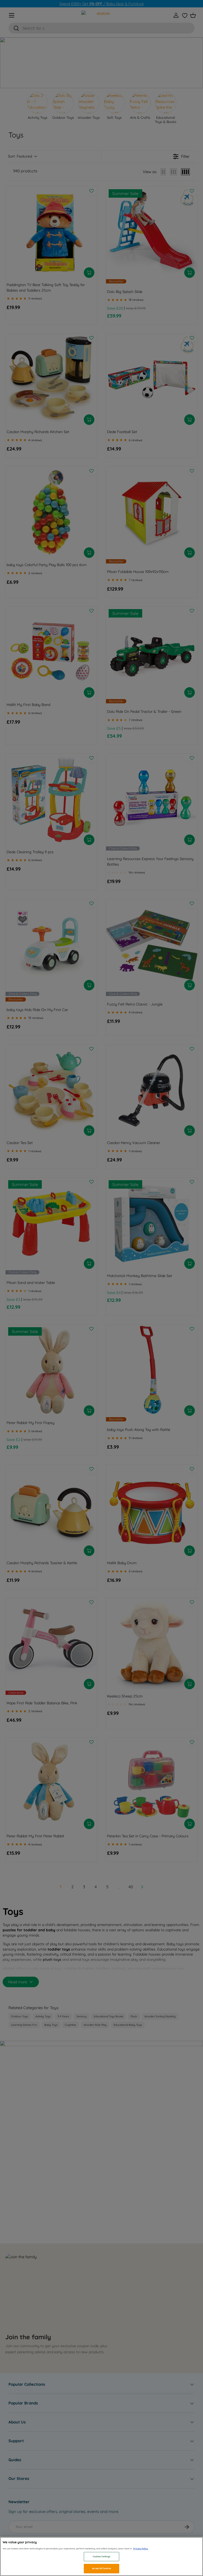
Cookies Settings (101, 2556)
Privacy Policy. (141, 2549)
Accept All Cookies (101, 2568)
